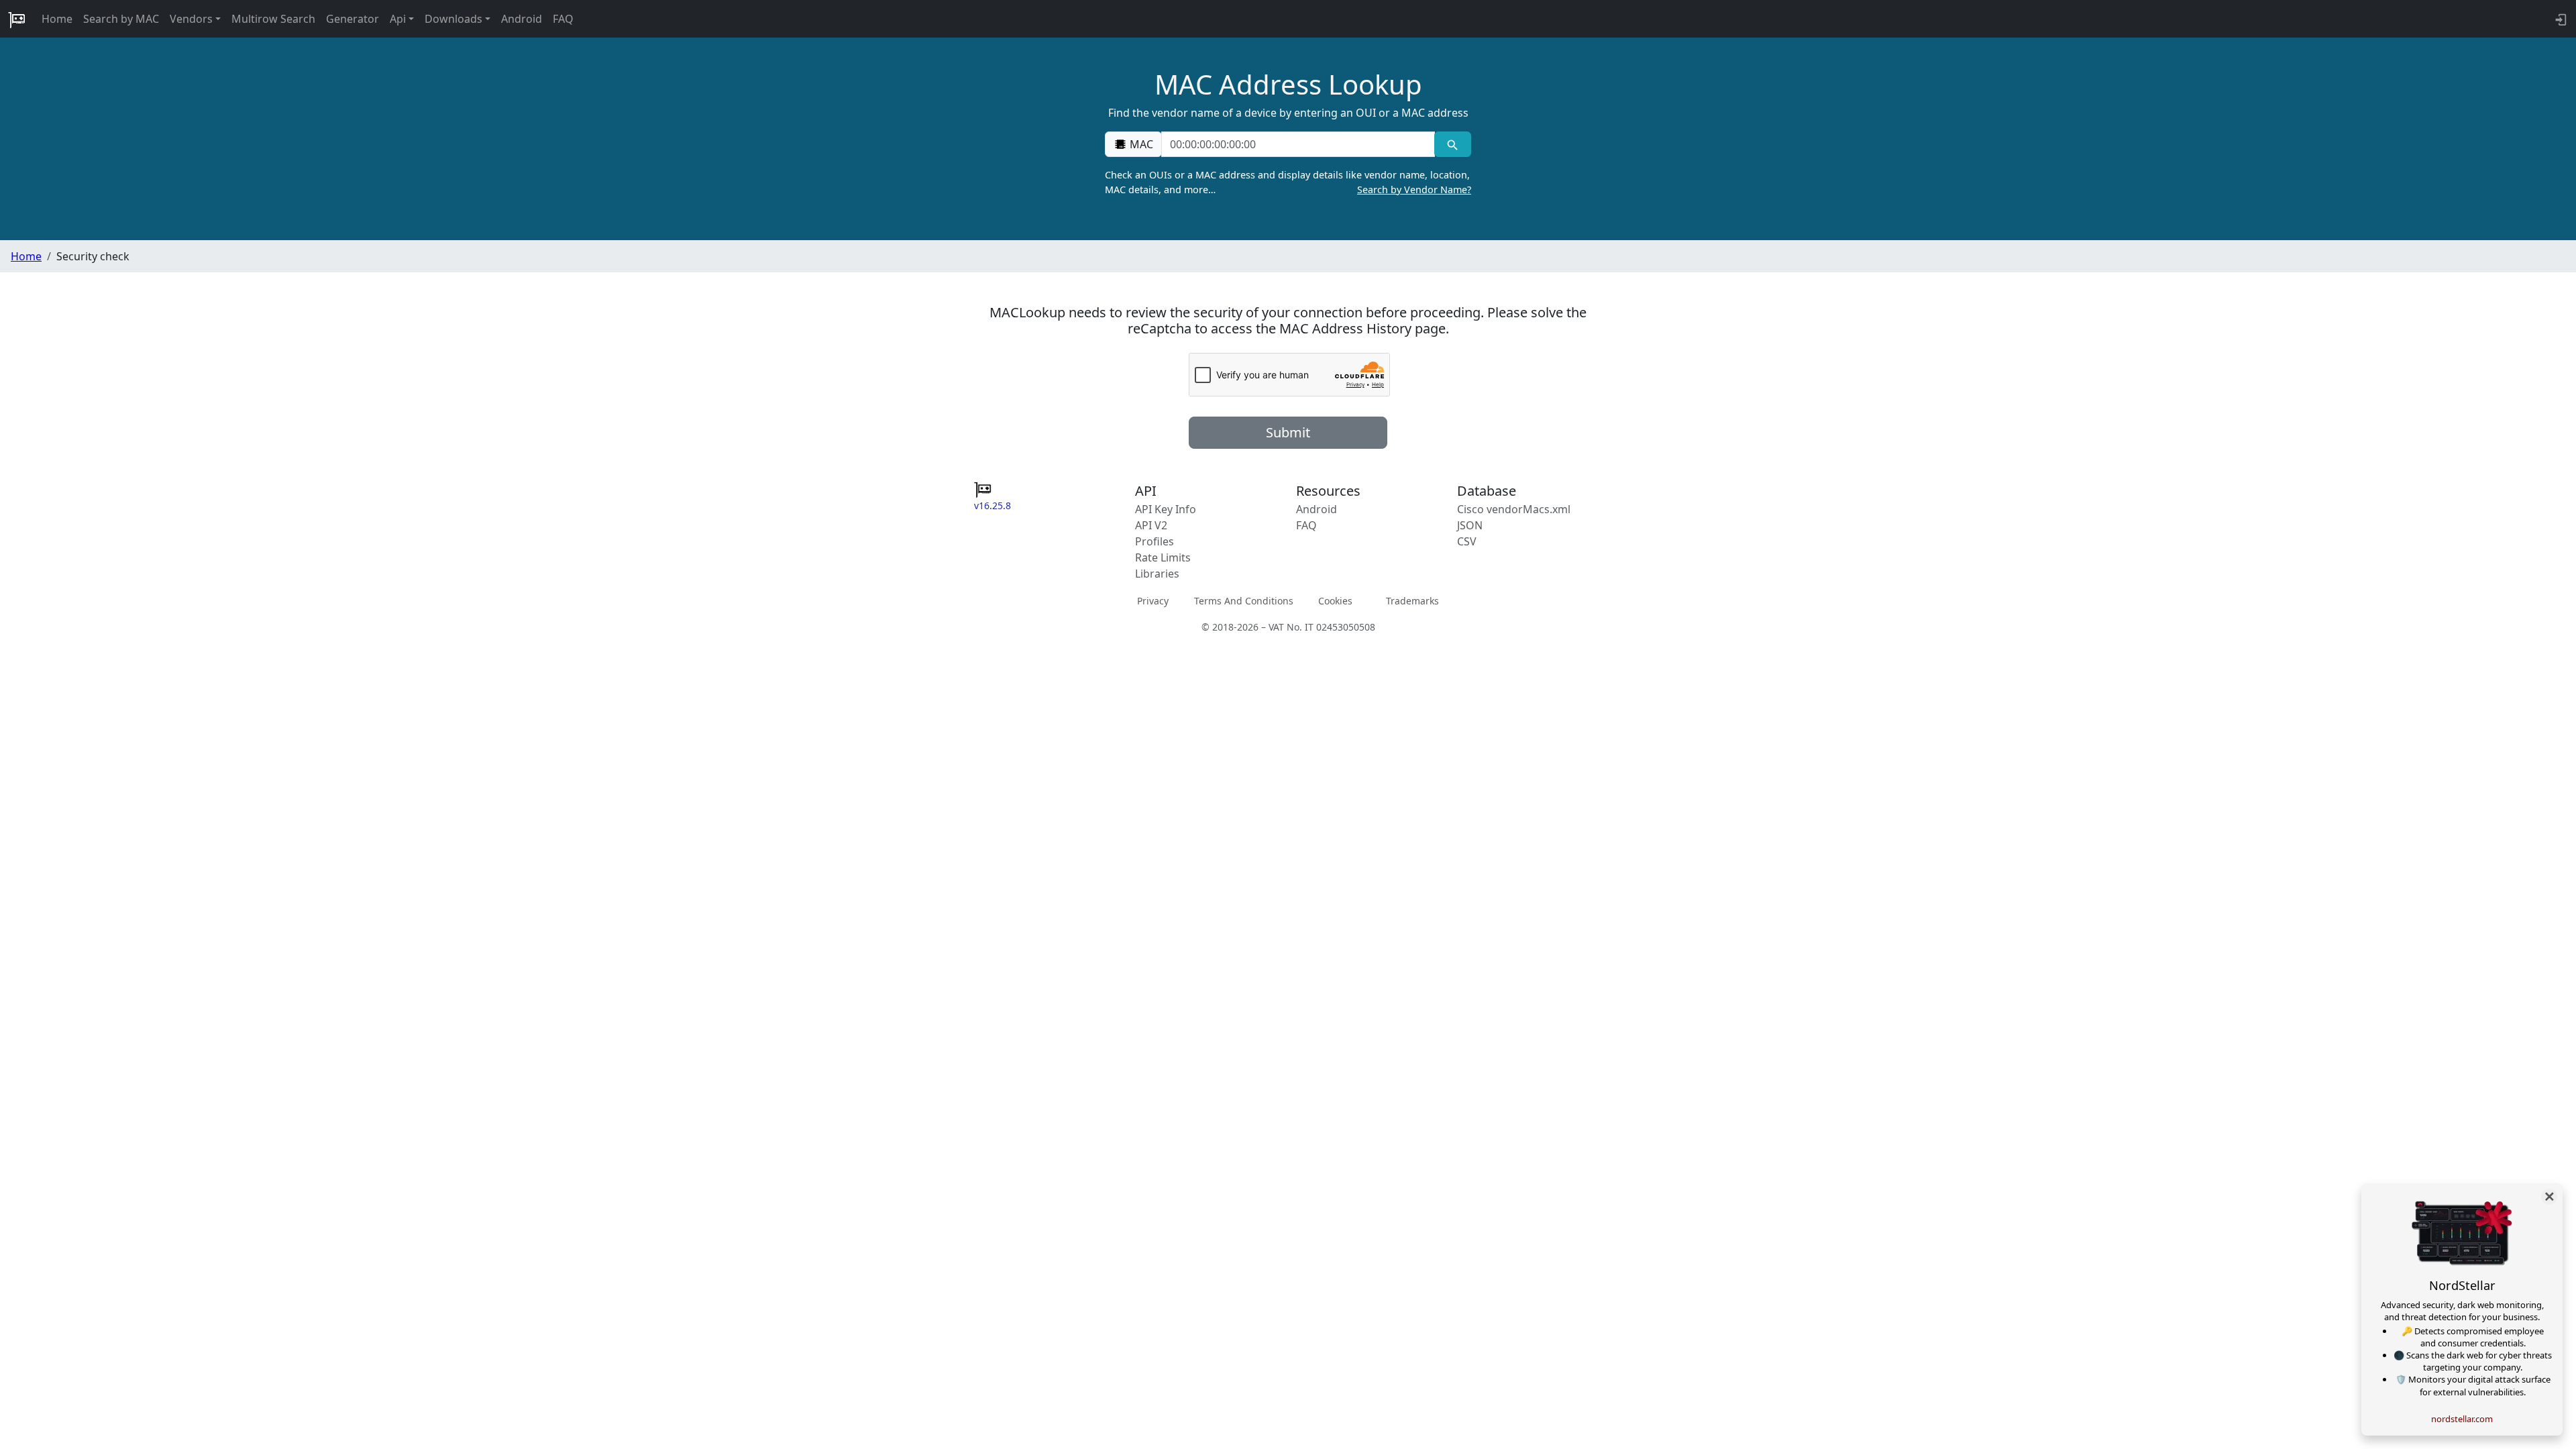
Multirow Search (273, 19)
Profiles (1155, 541)
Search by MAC (121, 19)
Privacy (1153, 601)
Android (522, 19)
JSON (1470, 525)
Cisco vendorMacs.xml (1514, 509)
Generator (353, 19)
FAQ (563, 19)
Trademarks (1412, 601)
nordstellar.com (2462, 1419)
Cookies (1335, 601)
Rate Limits (1163, 557)
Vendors (191, 19)
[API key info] (2560, 19)
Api (398, 19)
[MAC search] (1453, 144)
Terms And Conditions (1244, 601)
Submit (1288, 432)
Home (57, 19)
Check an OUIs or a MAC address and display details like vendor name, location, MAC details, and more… (1288, 182)
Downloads (453, 19)
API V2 (1151, 525)
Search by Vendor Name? (1414, 190)
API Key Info (1166, 509)
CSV (1467, 541)
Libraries (1157, 574)
